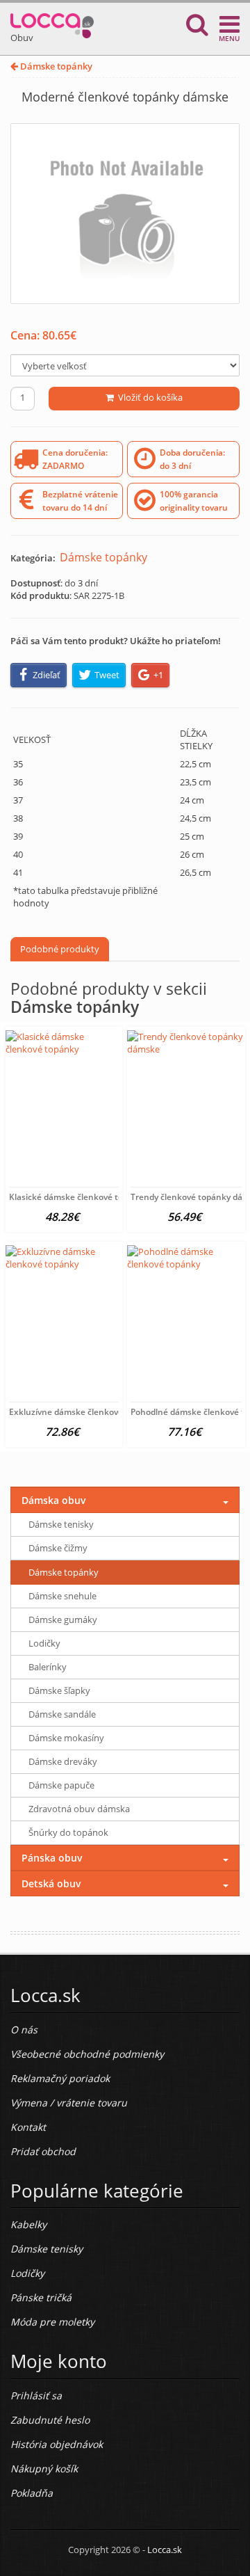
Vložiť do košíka (148, 397)
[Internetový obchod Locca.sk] (52, 23)
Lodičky (44, 1643)
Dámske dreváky (63, 1761)
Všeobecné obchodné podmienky (87, 2054)
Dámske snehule (62, 1596)
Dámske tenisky (61, 1524)
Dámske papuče (61, 1785)
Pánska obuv (52, 1858)
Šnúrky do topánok (68, 1832)
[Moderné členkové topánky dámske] (125, 214)
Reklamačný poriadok (60, 2078)
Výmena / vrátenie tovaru (69, 2103)
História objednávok (57, 2444)
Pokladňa (32, 2493)
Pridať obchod (43, 2151)
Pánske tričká (41, 2297)
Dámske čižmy (58, 1548)
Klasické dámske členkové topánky (78, 1197)
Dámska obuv (54, 1500)
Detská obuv (51, 1883)
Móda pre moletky (52, 2322)
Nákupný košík (44, 2469)
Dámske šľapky (59, 1690)
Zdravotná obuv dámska (79, 1809)
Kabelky (28, 2224)
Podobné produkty (60, 949)
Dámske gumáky (63, 1619)
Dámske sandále (62, 1714)
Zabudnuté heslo (50, 2420)
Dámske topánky (55, 66)
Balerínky (48, 1667)
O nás (24, 2030)
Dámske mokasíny (66, 1738)
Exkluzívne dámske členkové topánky (83, 1412)
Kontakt (28, 2127)
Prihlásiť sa (36, 2395)
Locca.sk (165, 2550)
